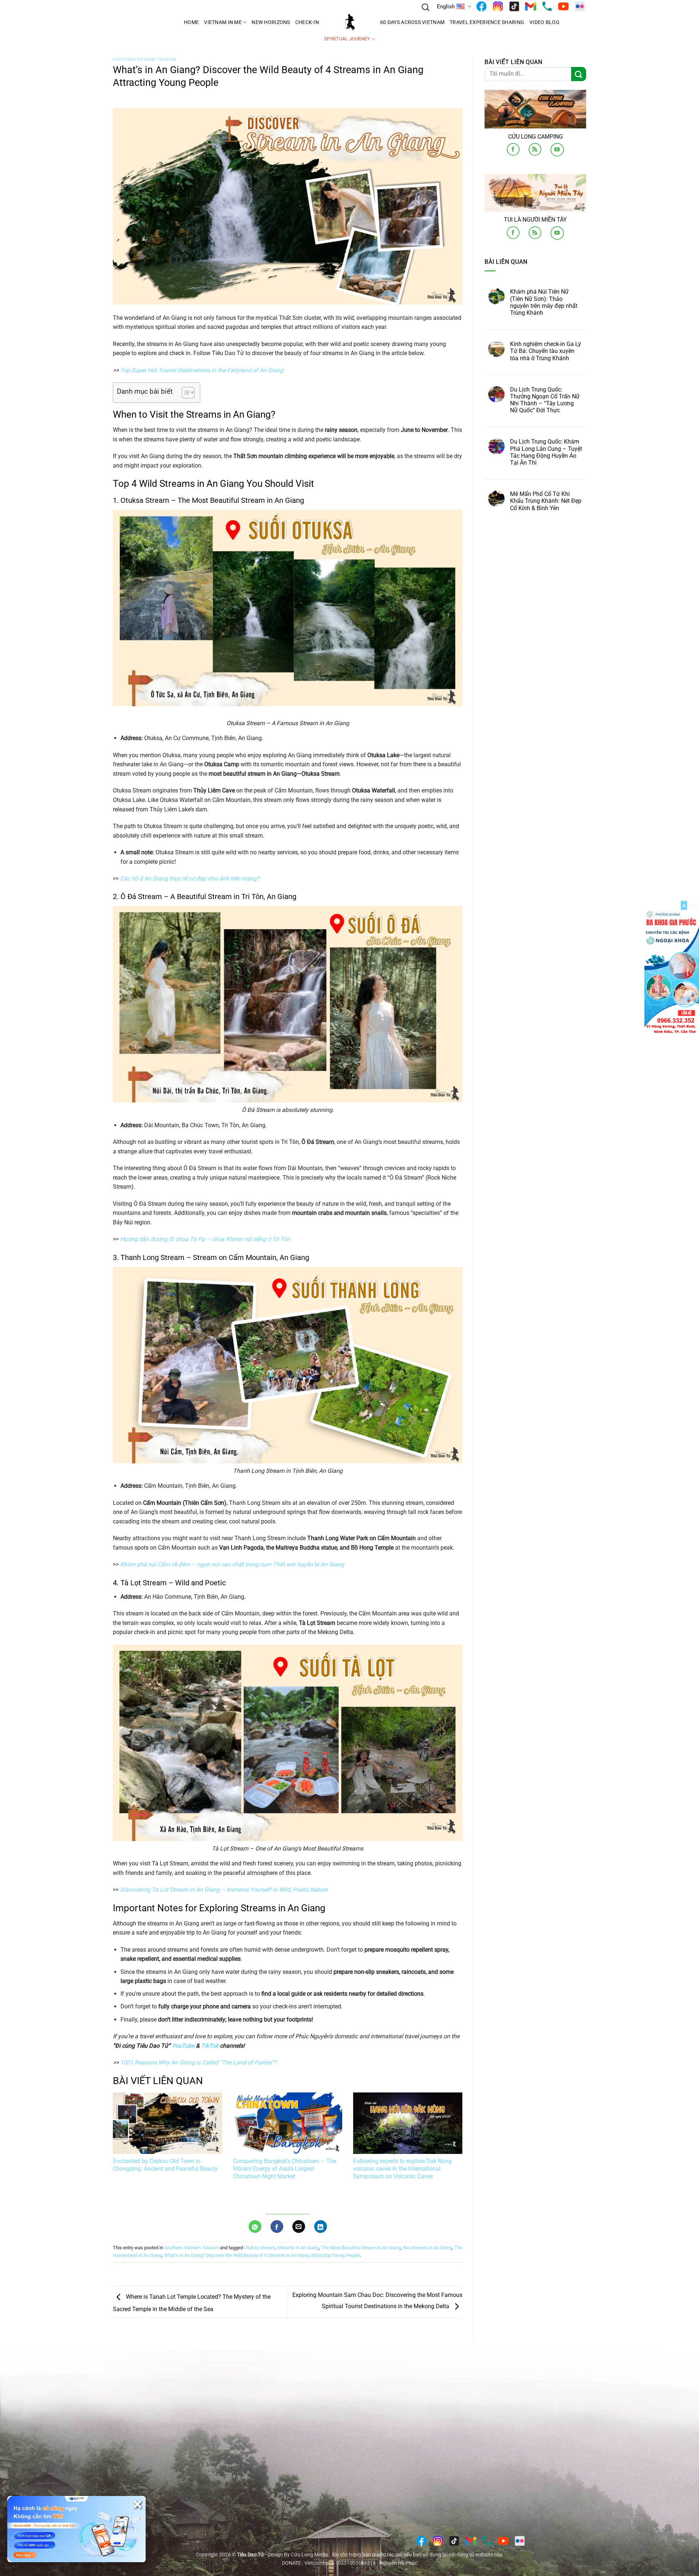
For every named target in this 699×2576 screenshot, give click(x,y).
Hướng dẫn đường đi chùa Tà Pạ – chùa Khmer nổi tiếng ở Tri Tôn (205, 1239)
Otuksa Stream (259, 2248)
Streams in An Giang (298, 2248)
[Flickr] (580, 6)
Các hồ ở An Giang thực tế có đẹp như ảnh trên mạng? (190, 878)
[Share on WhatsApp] (255, 2227)
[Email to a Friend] (299, 2227)
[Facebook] (481, 6)
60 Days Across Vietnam (412, 22)
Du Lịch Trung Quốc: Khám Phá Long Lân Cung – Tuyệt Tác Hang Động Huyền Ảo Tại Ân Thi (546, 452)
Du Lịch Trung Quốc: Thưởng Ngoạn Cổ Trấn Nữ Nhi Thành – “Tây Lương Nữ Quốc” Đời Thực (545, 400)
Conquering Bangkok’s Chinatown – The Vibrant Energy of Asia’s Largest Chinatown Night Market (285, 2169)
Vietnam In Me (223, 22)
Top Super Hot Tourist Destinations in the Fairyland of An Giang (202, 370)
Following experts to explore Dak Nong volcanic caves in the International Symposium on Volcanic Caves (402, 2169)
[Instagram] (498, 6)
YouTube (183, 2046)
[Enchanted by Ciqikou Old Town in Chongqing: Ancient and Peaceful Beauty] (167, 2123)
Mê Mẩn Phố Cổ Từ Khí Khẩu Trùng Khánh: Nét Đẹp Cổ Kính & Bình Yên (546, 501)
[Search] (425, 6)
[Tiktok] (514, 6)
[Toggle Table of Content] (184, 393)
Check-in (307, 22)
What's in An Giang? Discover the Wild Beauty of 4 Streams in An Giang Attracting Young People (262, 2255)
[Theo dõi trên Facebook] (513, 149)
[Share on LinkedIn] (321, 2227)
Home (191, 22)
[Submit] (579, 74)
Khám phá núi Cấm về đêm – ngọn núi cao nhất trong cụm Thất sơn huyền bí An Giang (232, 1564)
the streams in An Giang (428, 2248)
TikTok (210, 2046)
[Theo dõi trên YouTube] (557, 150)
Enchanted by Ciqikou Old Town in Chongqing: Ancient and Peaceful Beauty (165, 2165)
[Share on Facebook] (277, 2227)
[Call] (547, 6)
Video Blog (544, 22)
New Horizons (271, 22)
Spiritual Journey (347, 39)
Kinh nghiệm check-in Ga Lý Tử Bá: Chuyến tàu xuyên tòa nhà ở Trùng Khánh (546, 351)
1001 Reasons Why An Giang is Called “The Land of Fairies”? (198, 2062)
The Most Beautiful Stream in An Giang (361, 2248)
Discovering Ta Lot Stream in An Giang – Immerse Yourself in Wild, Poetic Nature (224, 1890)
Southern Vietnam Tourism (145, 59)
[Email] (531, 6)
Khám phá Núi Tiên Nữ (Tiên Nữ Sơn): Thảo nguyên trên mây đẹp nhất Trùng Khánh (544, 302)
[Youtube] (563, 6)
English (446, 7)
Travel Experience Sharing (487, 22)
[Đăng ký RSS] (535, 149)
